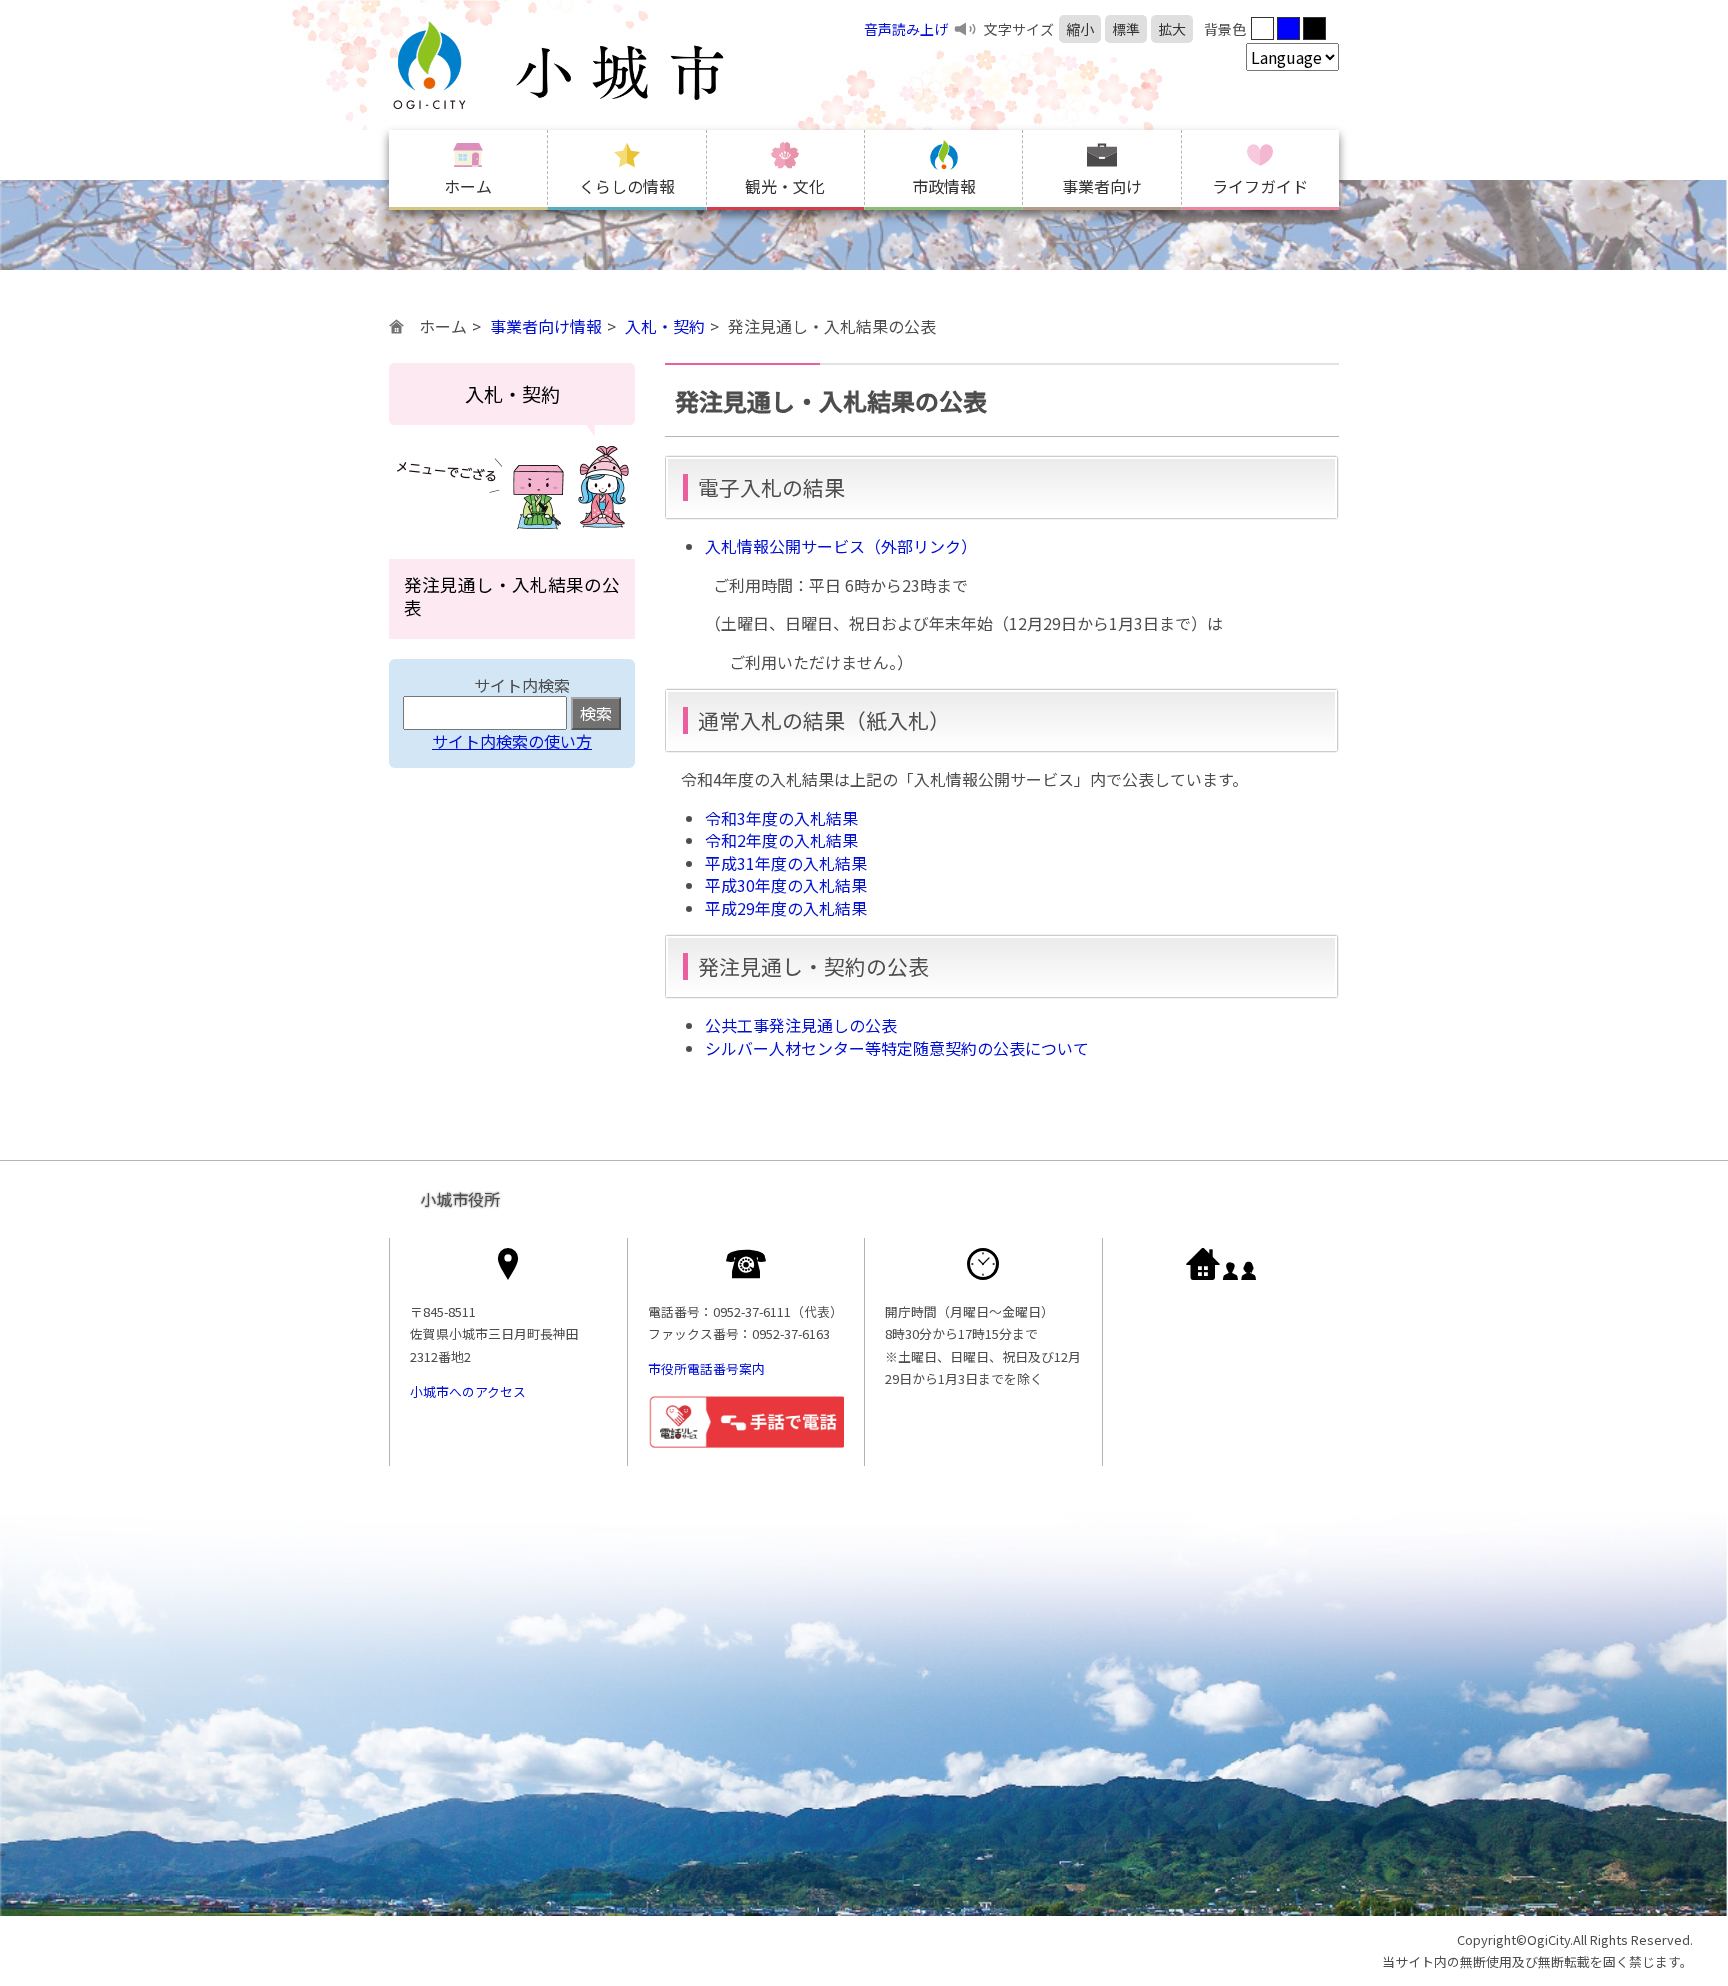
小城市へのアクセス (468, 1391)
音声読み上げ (906, 29)
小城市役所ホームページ (599, 65)
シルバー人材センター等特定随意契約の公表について (897, 1048)
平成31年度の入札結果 (786, 863)
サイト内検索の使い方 (512, 741)
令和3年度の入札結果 (781, 818)
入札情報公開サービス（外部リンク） (841, 546)
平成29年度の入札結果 (786, 908)
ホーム (468, 186)
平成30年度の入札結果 (786, 885)
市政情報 (944, 186)
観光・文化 (785, 186)
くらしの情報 (627, 186)
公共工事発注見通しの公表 (801, 1025)
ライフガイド (1260, 186)
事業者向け (1102, 186)
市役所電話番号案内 (706, 1368)
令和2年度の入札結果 (781, 840)
